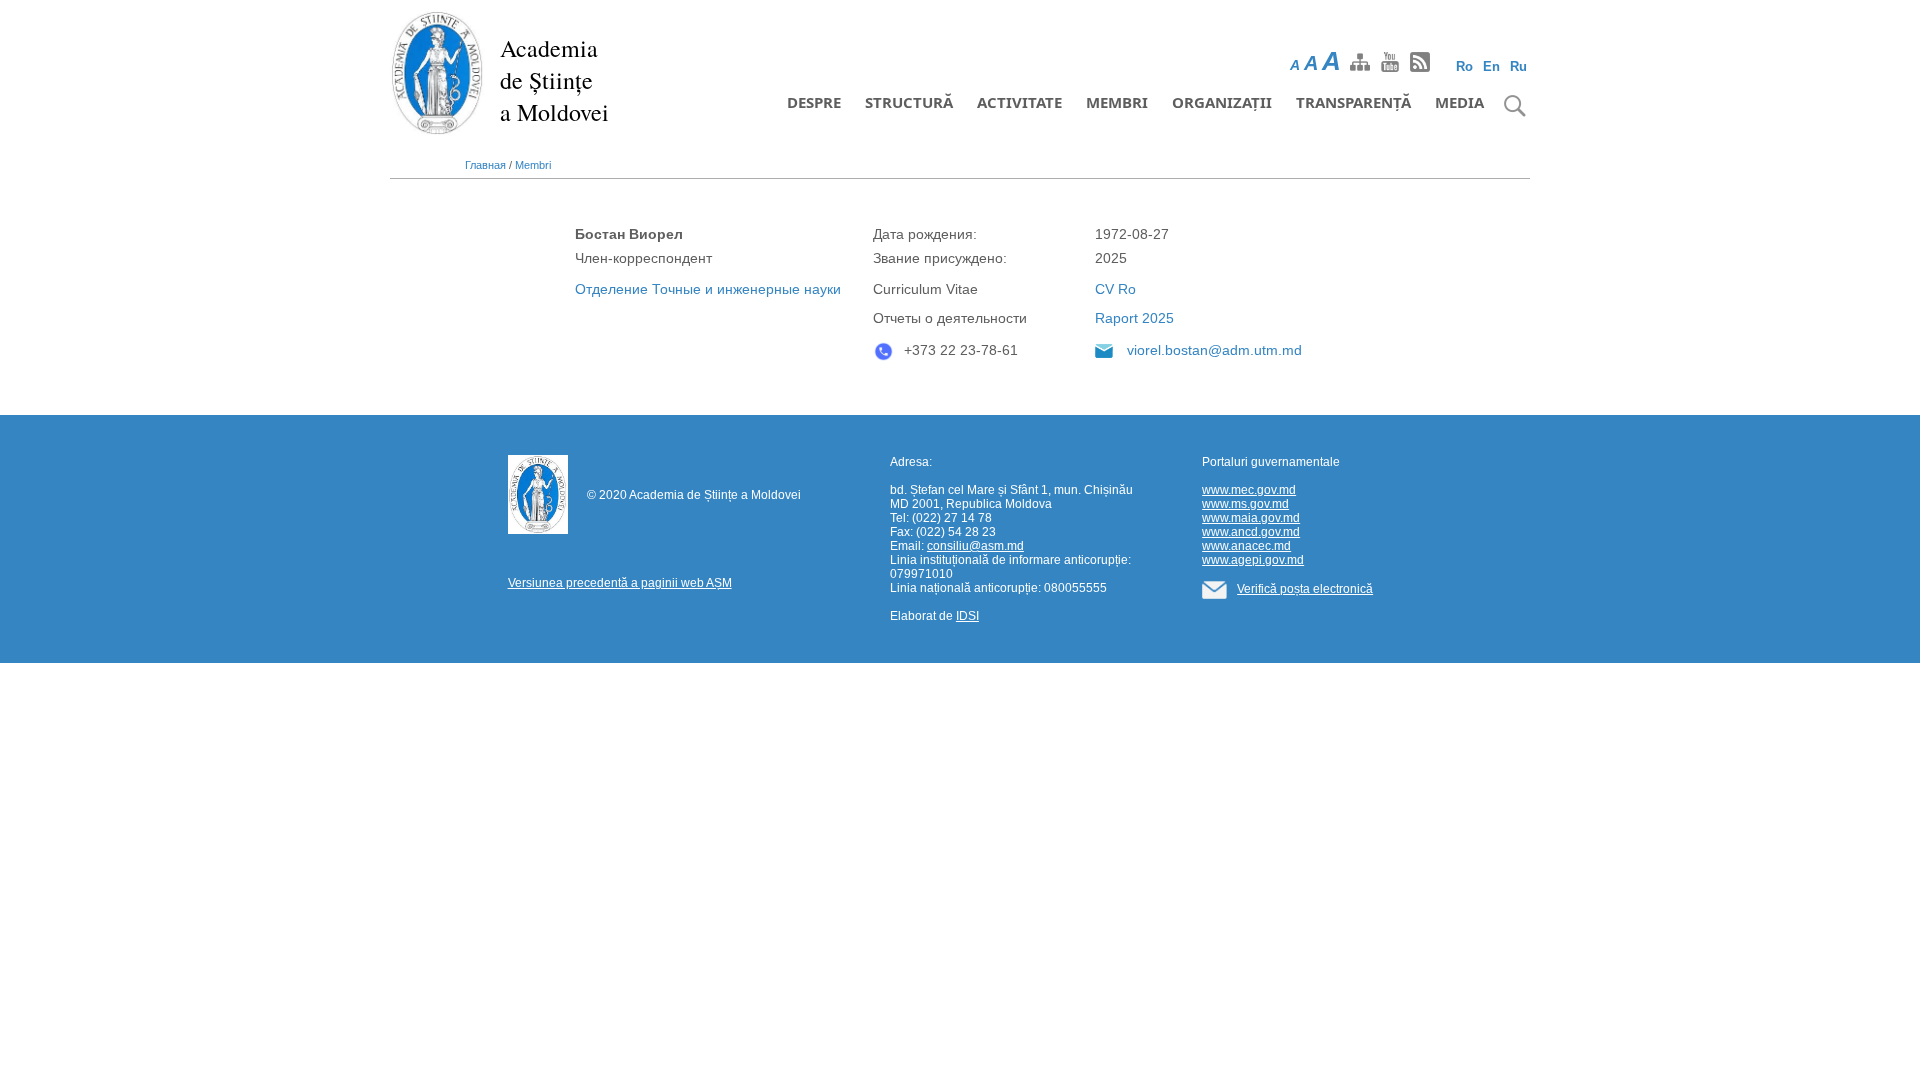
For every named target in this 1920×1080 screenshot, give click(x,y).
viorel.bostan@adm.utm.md (1214, 350)
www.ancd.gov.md (1251, 532)
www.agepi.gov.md (1253, 560)
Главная (485, 165)
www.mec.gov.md (1249, 490)
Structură (909, 102)
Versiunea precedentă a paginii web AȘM (620, 583)
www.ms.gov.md (1245, 504)
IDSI (967, 616)
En (1491, 66)
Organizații (1222, 102)
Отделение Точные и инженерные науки (708, 289)
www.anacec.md (1246, 546)
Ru (1518, 66)
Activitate (1019, 102)
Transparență (1353, 102)
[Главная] (437, 72)
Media (1459, 102)
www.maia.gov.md (1251, 518)
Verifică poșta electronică (1305, 589)
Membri (1117, 102)
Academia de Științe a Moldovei (554, 80)
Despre (814, 102)
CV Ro (1115, 289)
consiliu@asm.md (975, 546)
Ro (1464, 66)
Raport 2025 (1134, 318)
